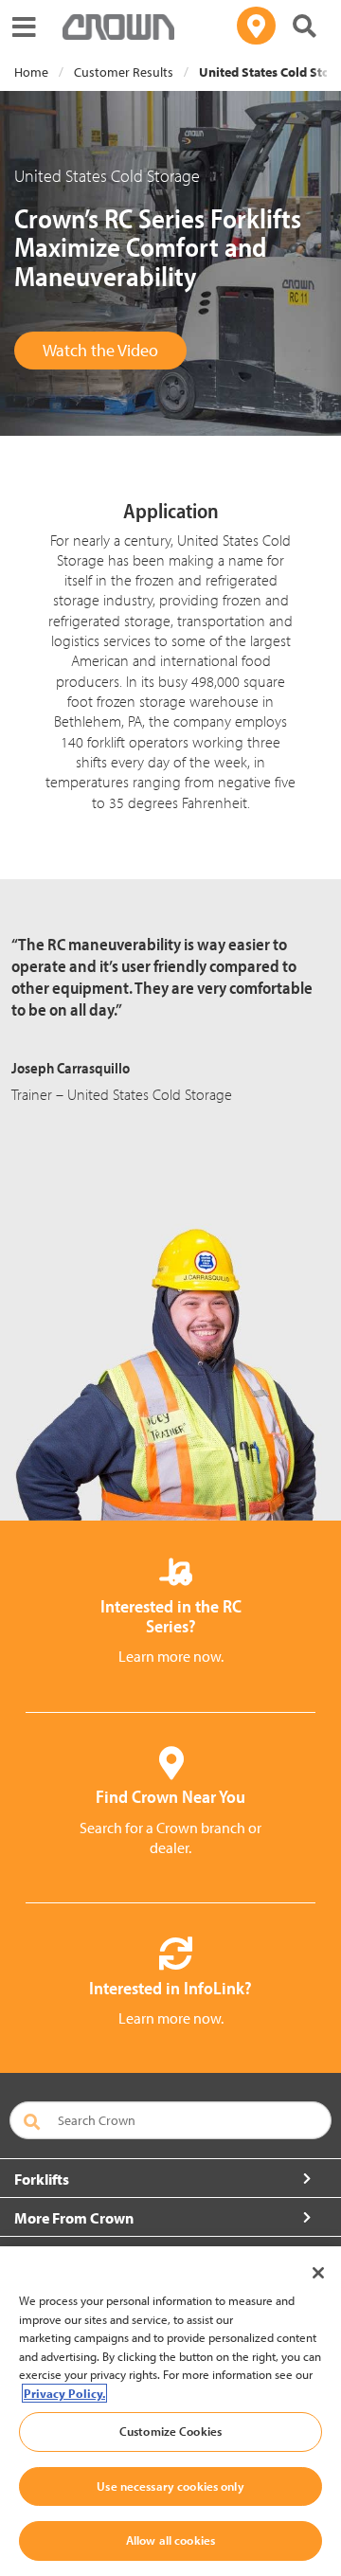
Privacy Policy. (64, 2393)
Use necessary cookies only (170, 2486)
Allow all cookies (170, 2540)
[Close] (318, 2273)
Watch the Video (100, 350)
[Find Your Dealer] (256, 26)
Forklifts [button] (42, 2179)
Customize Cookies (170, 2431)
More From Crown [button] (74, 2218)
